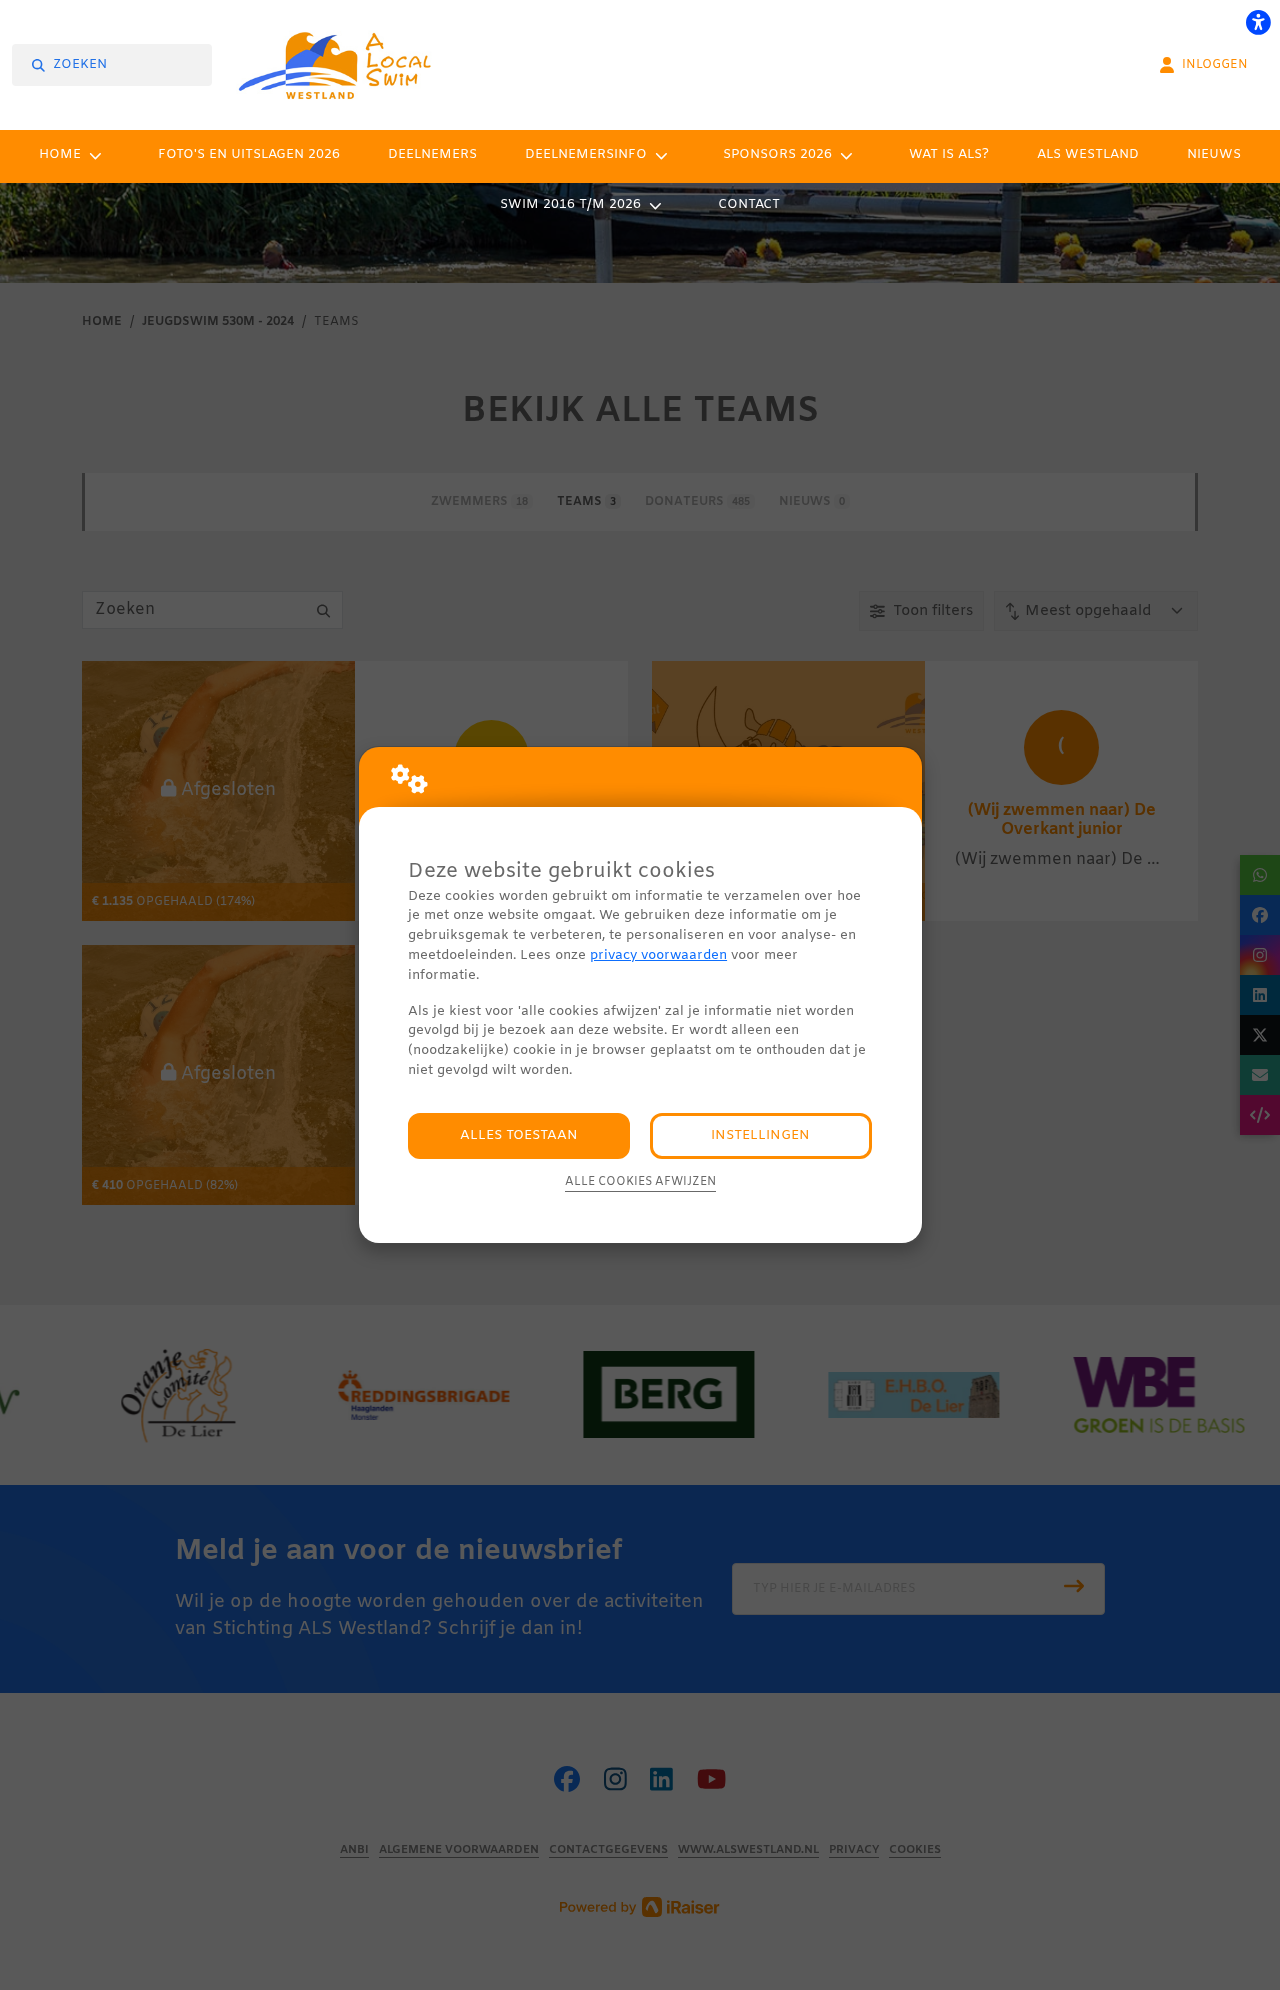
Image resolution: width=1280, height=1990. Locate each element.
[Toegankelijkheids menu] (1258, 22)
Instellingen (760, 1135)
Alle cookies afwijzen (640, 1182)
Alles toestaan (519, 1135)
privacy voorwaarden (658, 955)
